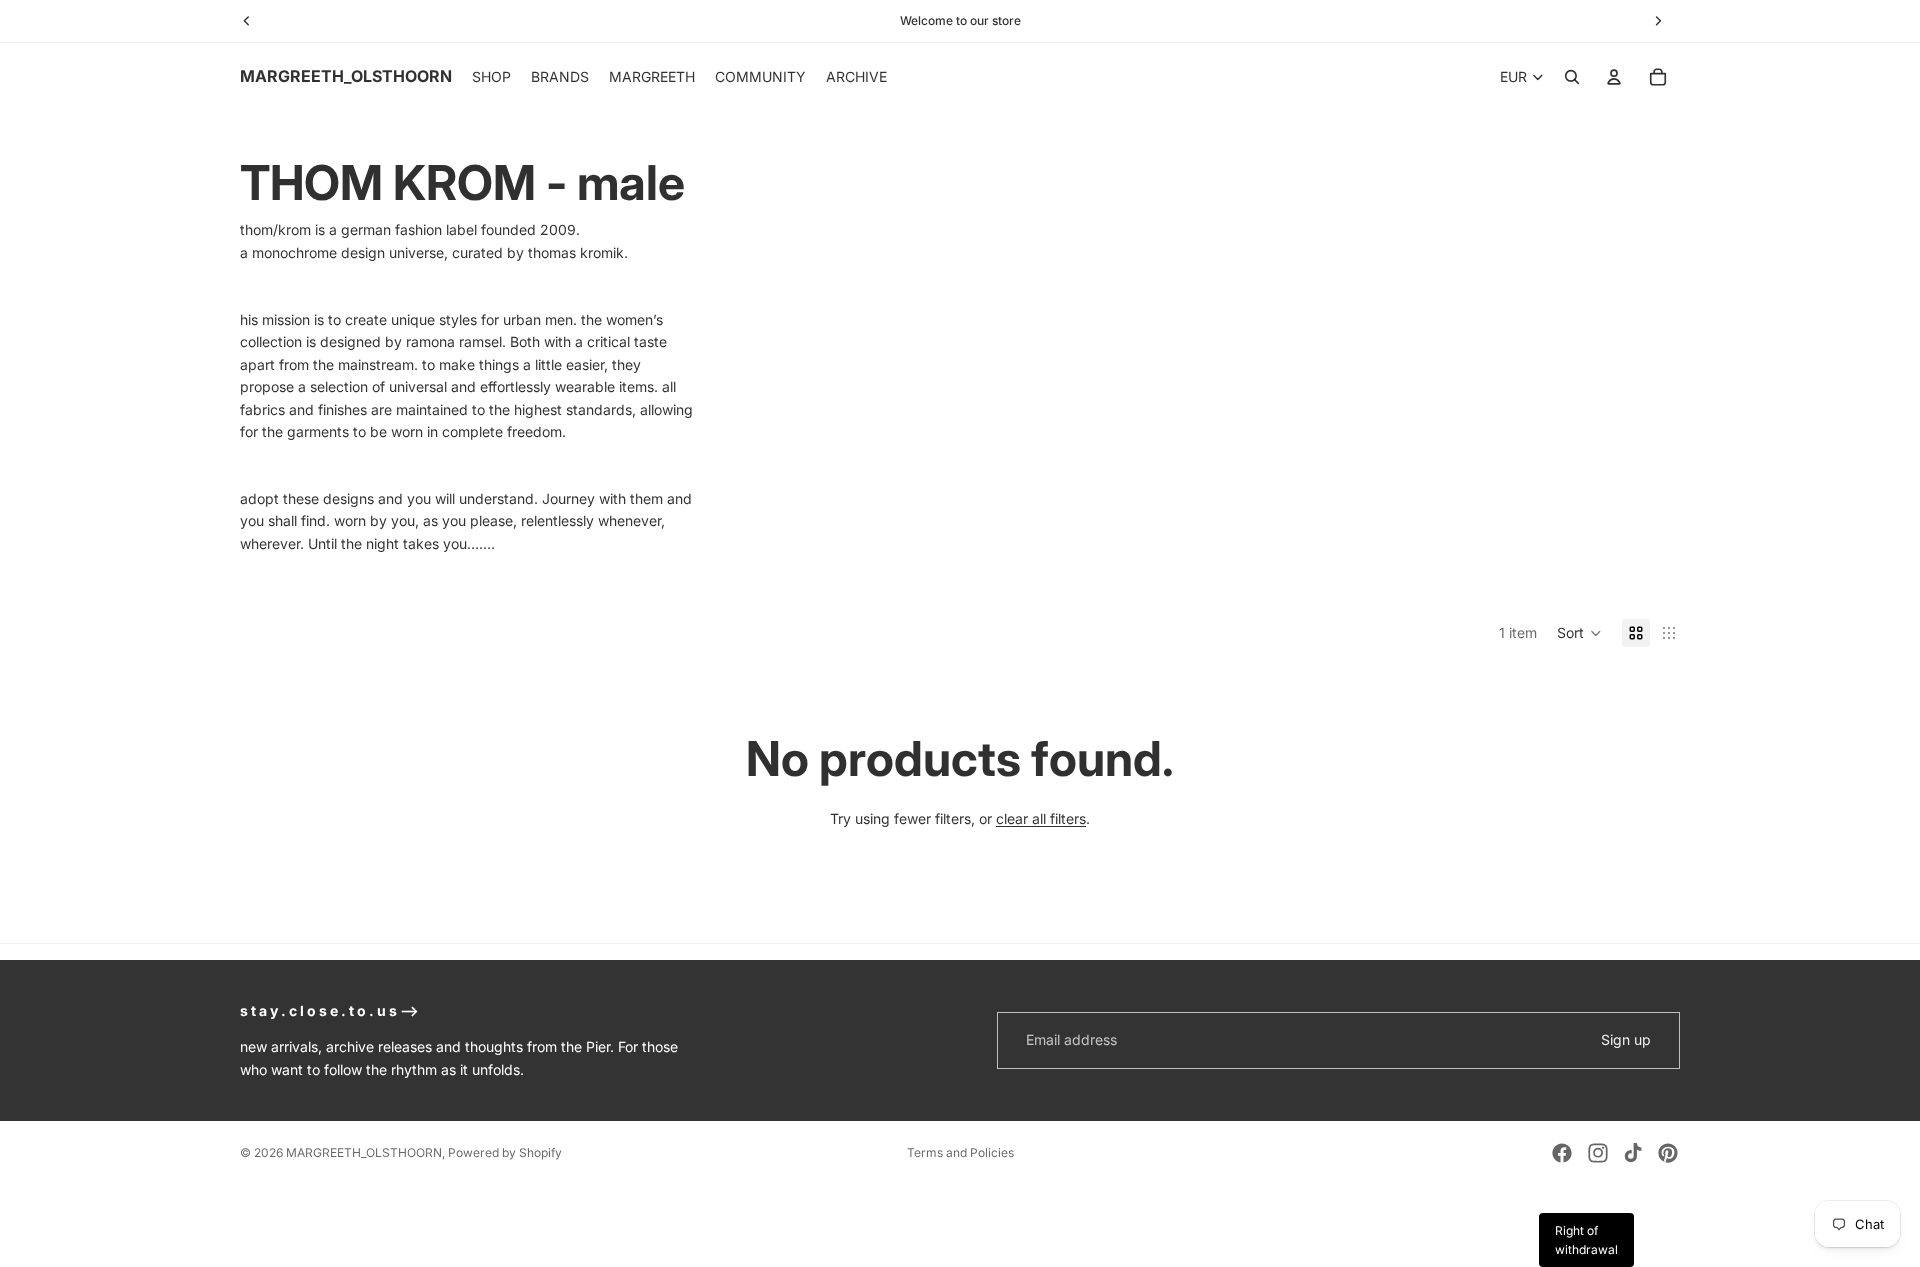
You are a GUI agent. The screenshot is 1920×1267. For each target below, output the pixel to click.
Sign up (1626, 1039)
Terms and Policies (960, 1152)
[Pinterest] (1668, 1153)
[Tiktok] (1633, 1153)
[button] (1579, 633)
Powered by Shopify (505, 1152)
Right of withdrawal (1586, 1240)
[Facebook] (1562, 1153)
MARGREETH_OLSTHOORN (364, 1152)
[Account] (1614, 77)
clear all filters (1041, 818)
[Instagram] (1598, 1153)
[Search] (1572, 77)
